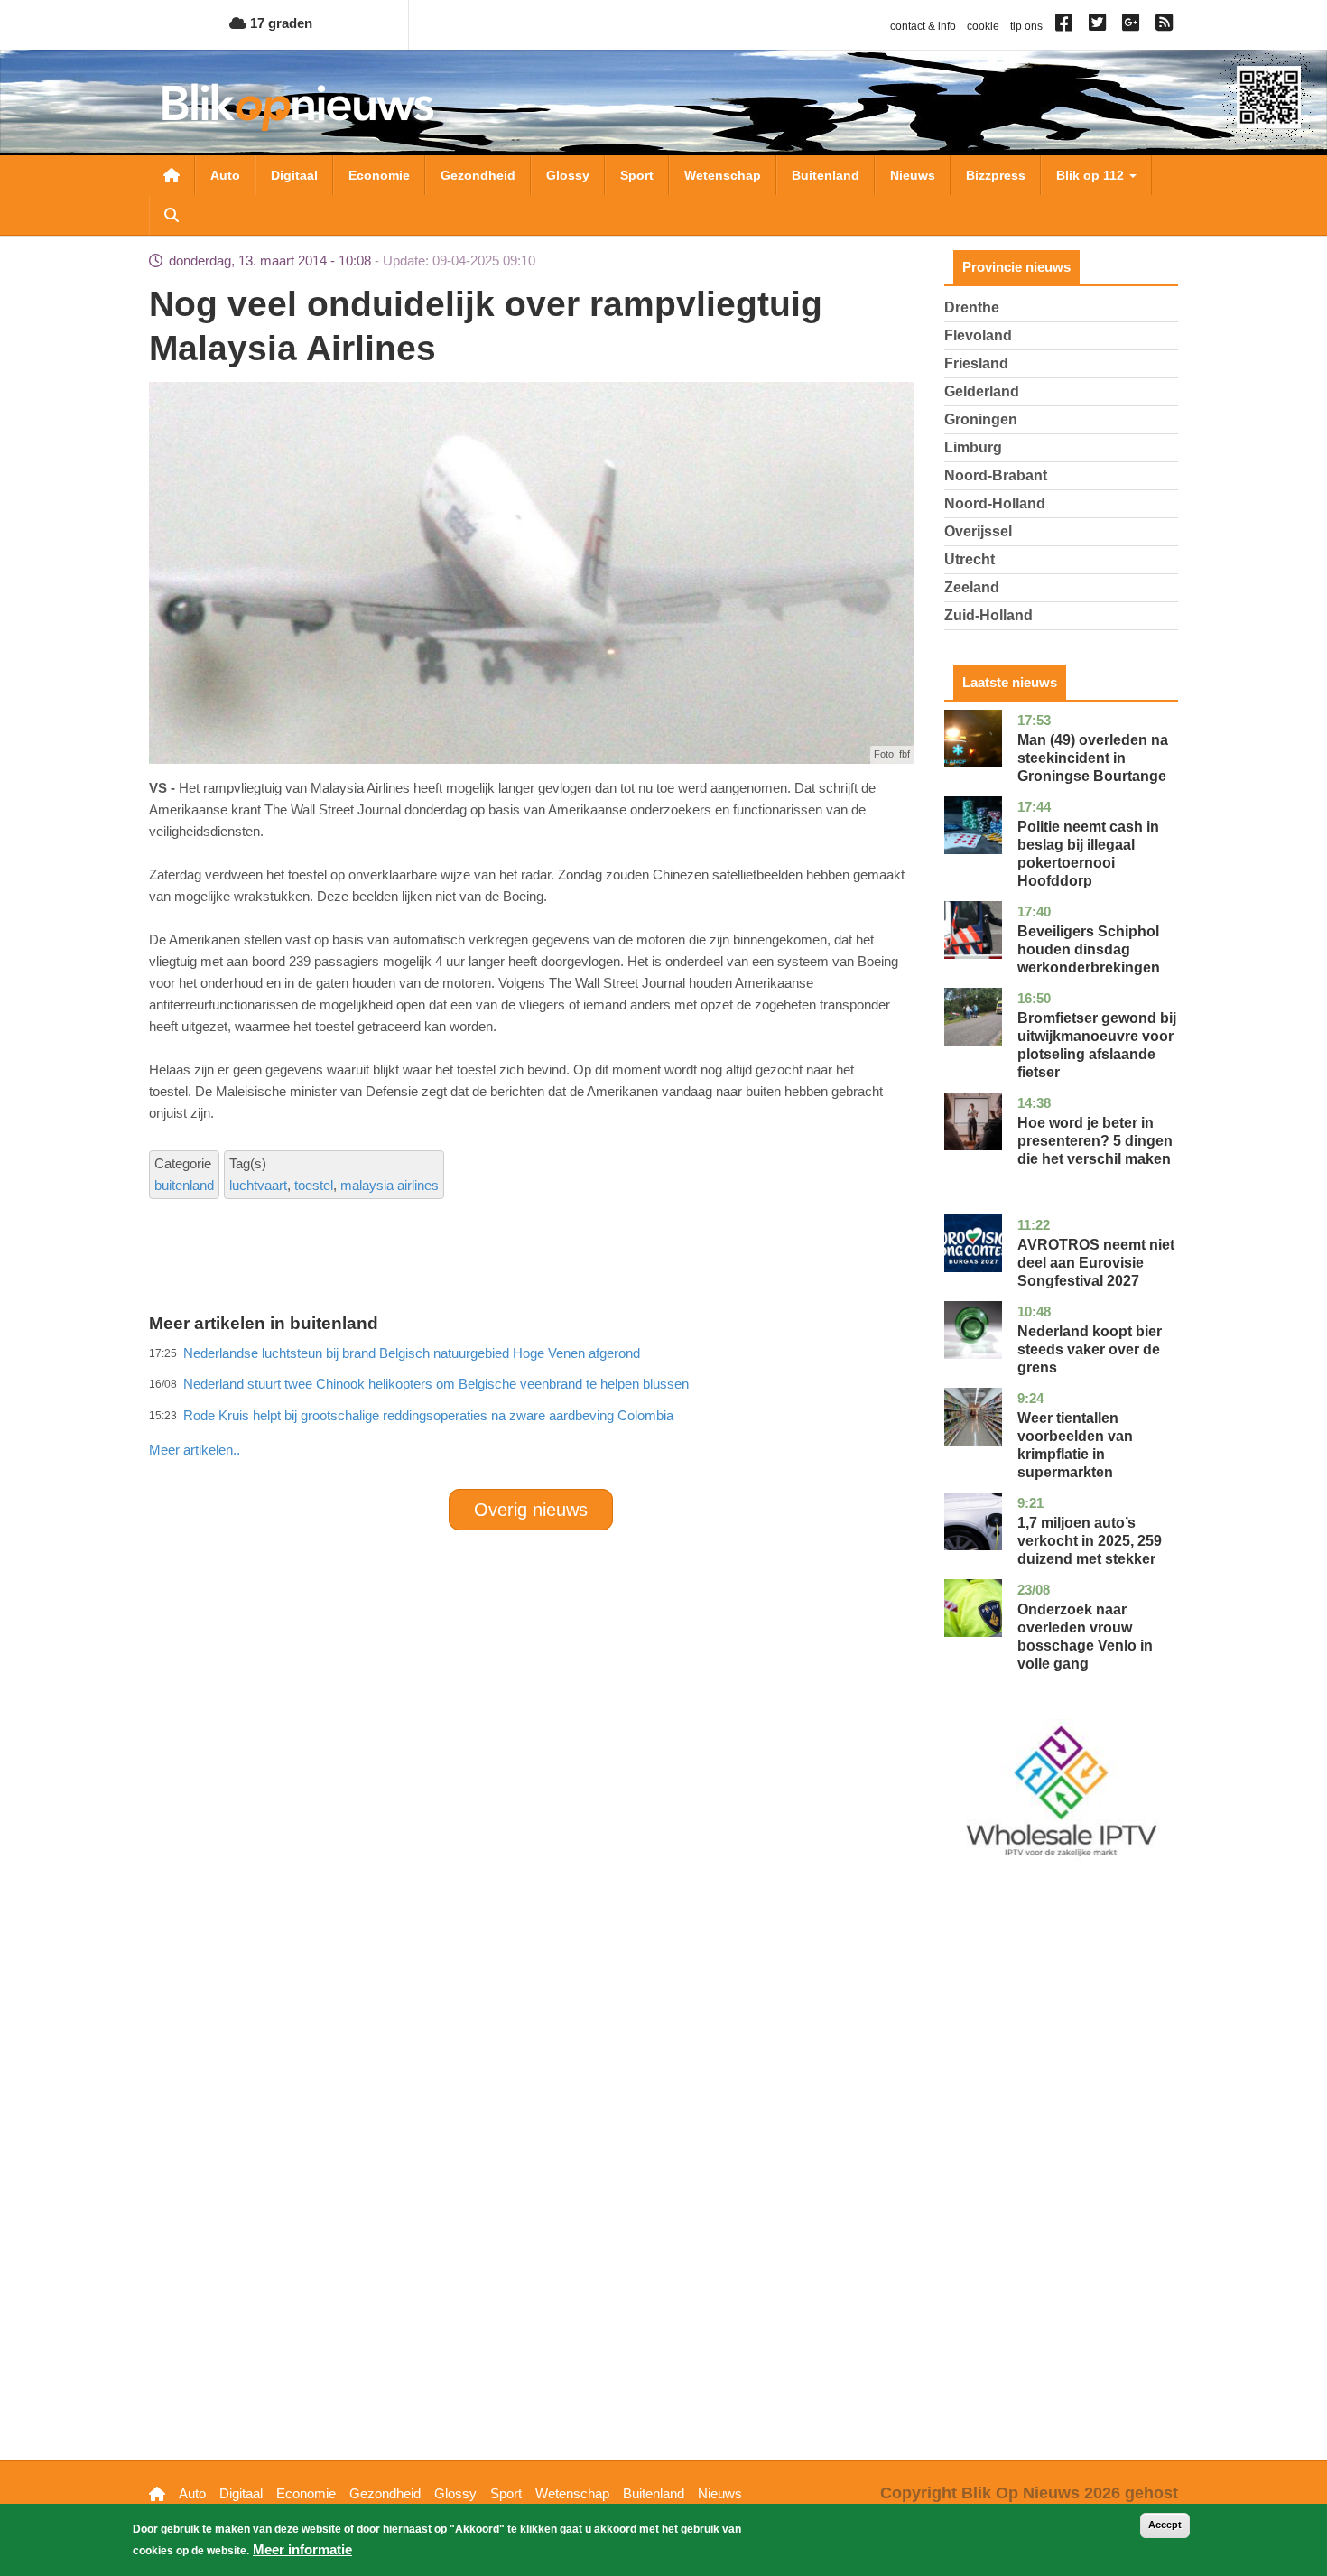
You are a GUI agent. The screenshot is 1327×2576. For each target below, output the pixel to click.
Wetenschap (723, 175)
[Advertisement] (531, 1410)
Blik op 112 (1092, 175)
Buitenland (826, 175)
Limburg (973, 447)
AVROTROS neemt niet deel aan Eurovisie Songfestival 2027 (1096, 1263)
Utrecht (970, 559)
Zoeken (172, 215)
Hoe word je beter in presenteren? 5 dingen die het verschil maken (1095, 1141)
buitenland (184, 1185)
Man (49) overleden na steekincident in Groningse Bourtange (1093, 758)
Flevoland (978, 335)
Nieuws (913, 175)
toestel (314, 1185)
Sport (637, 175)
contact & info (923, 26)
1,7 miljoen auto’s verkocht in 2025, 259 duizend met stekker (1090, 1541)
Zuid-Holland (988, 615)
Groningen (981, 419)
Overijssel (978, 531)
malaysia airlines (390, 1185)
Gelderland (982, 391)
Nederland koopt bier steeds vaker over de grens (1090, 1349)
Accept (1165, 2525)
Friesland (976, 363)
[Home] (298, 107)
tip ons (1026, 26)
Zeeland (972, 587)
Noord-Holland (995, 503)
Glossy (568, 175)
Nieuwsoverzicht (172, 175)
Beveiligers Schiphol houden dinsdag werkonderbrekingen (1089, 949)
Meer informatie (302, 2549)
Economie (379, 175)
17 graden (279, 23)
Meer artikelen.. (195, 1450)
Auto (225, 175)
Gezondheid (478, 175)
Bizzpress (996, 175)
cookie (983, 26)
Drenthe (972, 307)
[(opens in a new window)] (1067, 26)
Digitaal (294, 175)
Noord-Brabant (996, 475)
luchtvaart (258, 1185)
